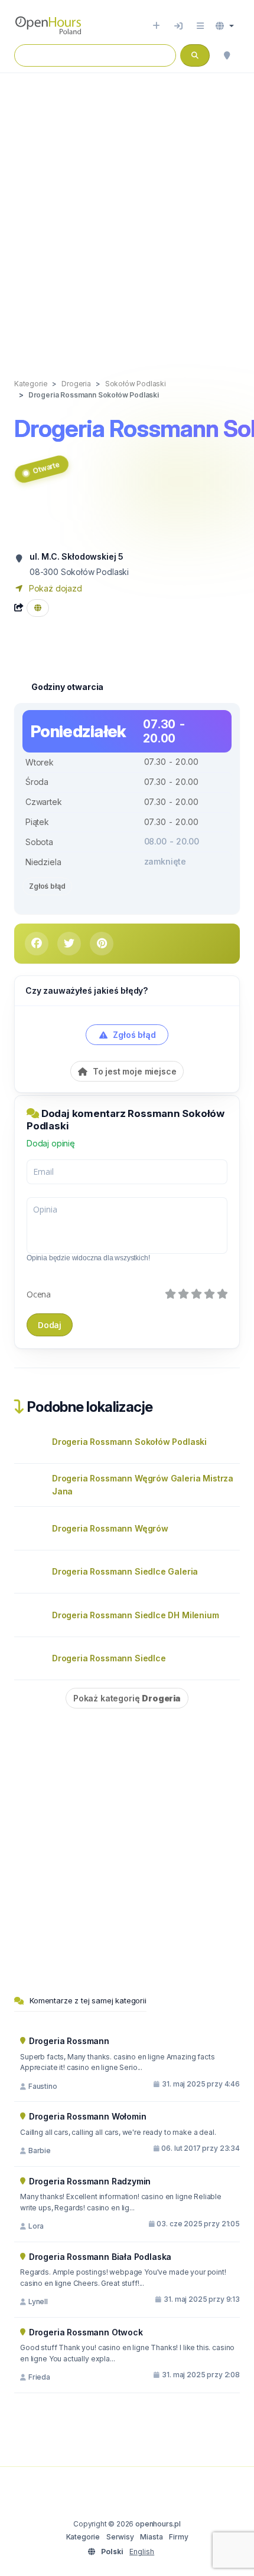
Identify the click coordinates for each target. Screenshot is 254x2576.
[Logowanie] (178, 26)
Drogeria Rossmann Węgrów (110, 1528)
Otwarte (46, 468)
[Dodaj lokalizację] (156, 26)
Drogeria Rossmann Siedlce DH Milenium (136, 1615)
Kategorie (83, 2537)
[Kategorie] (200, 26)
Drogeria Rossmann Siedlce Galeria (125, 1571)
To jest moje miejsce (133, 1071)
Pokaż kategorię (127, 1698)
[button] (225, 26)
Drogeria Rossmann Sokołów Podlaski (129, 1442)
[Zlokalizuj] (227, 55)
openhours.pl (158, 2524)
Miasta (151, 2537)
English (142, 2552)
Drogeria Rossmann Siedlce (109, 1658)
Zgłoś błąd (47, 886)
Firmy (178, 2537)
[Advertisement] (127, 213)
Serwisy (120, 2537)
